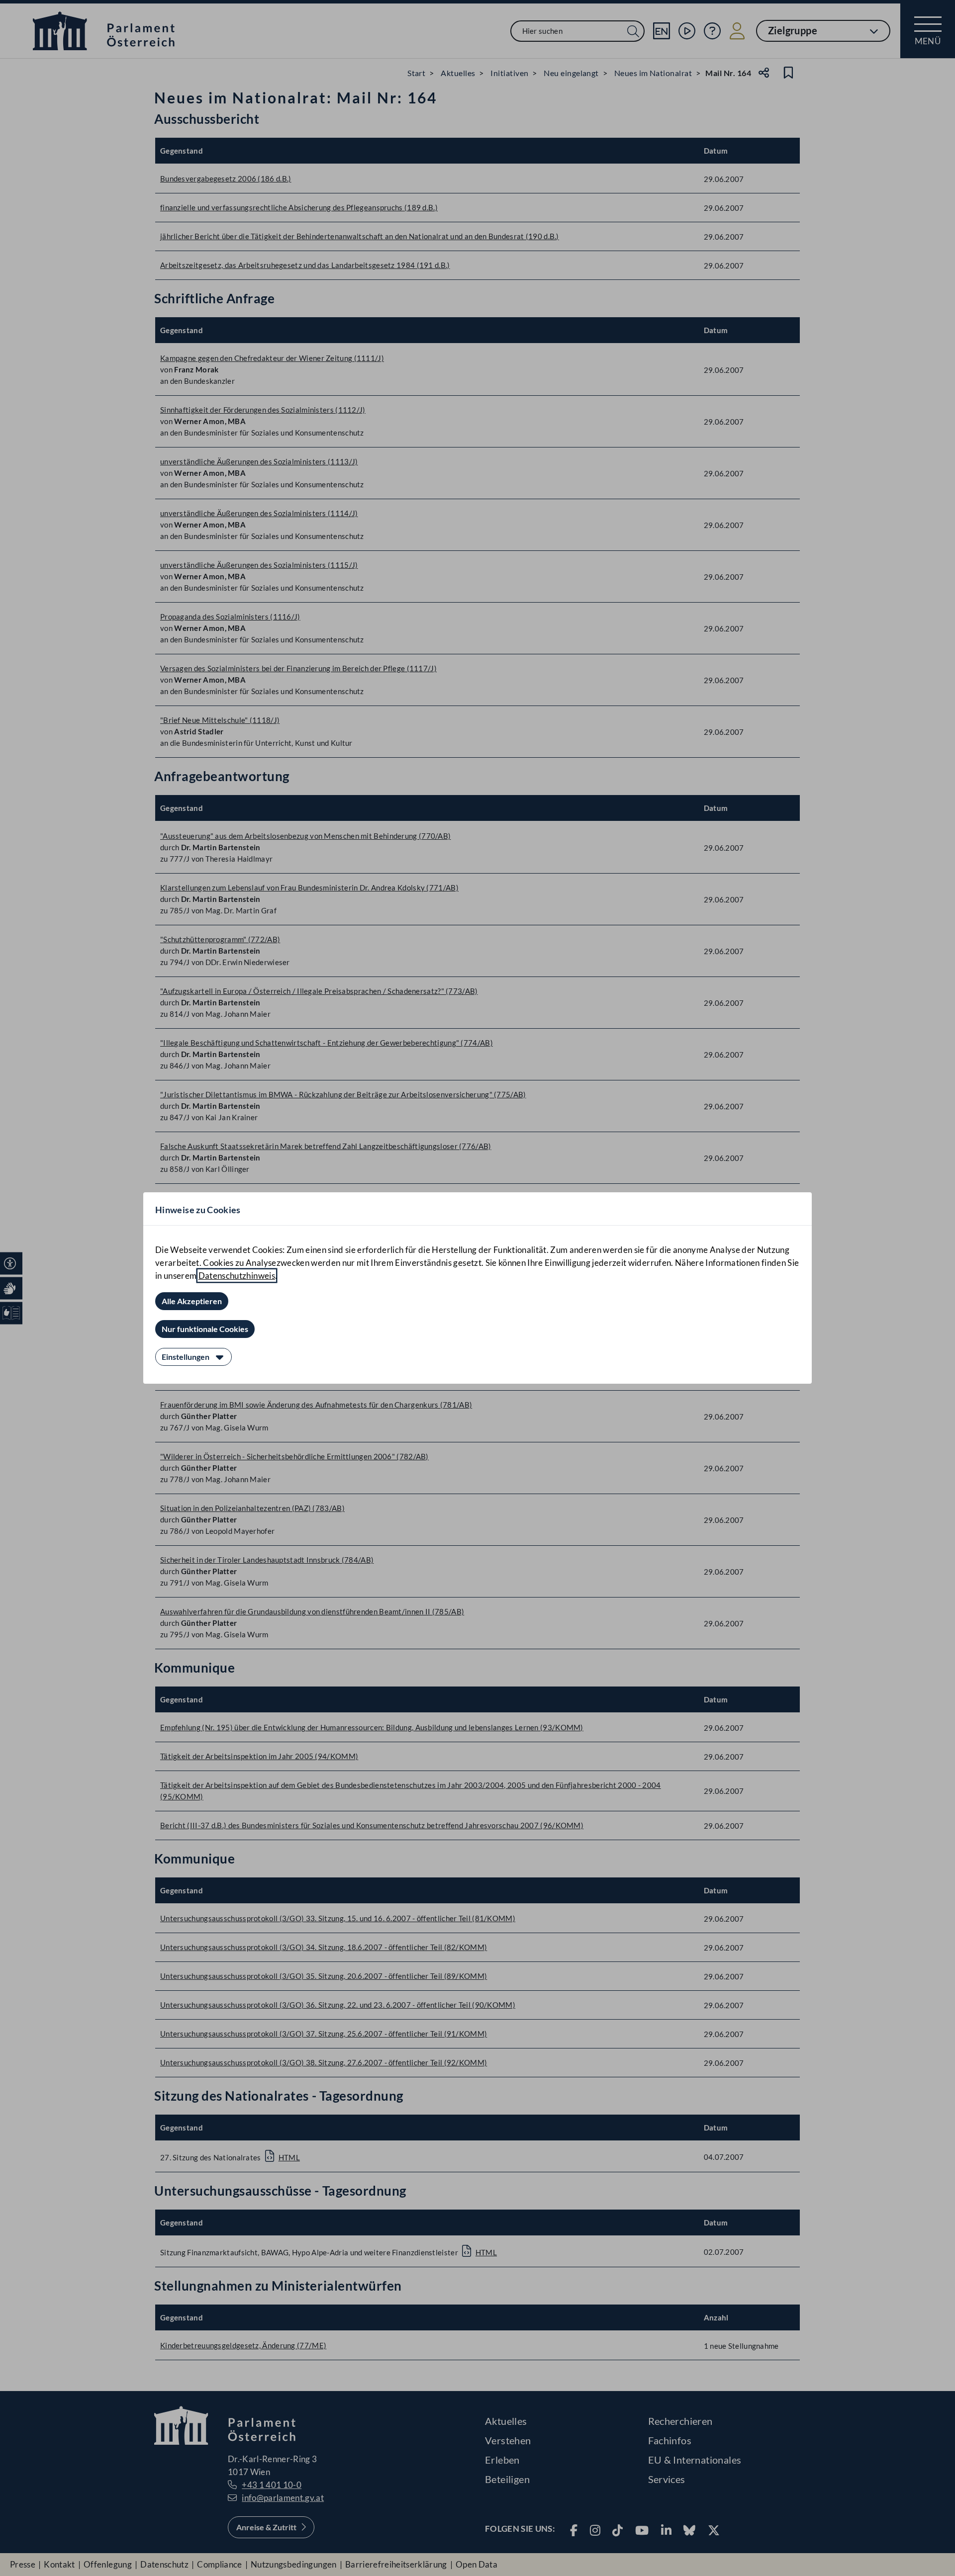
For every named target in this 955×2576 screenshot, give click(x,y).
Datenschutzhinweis (237, 1276)
